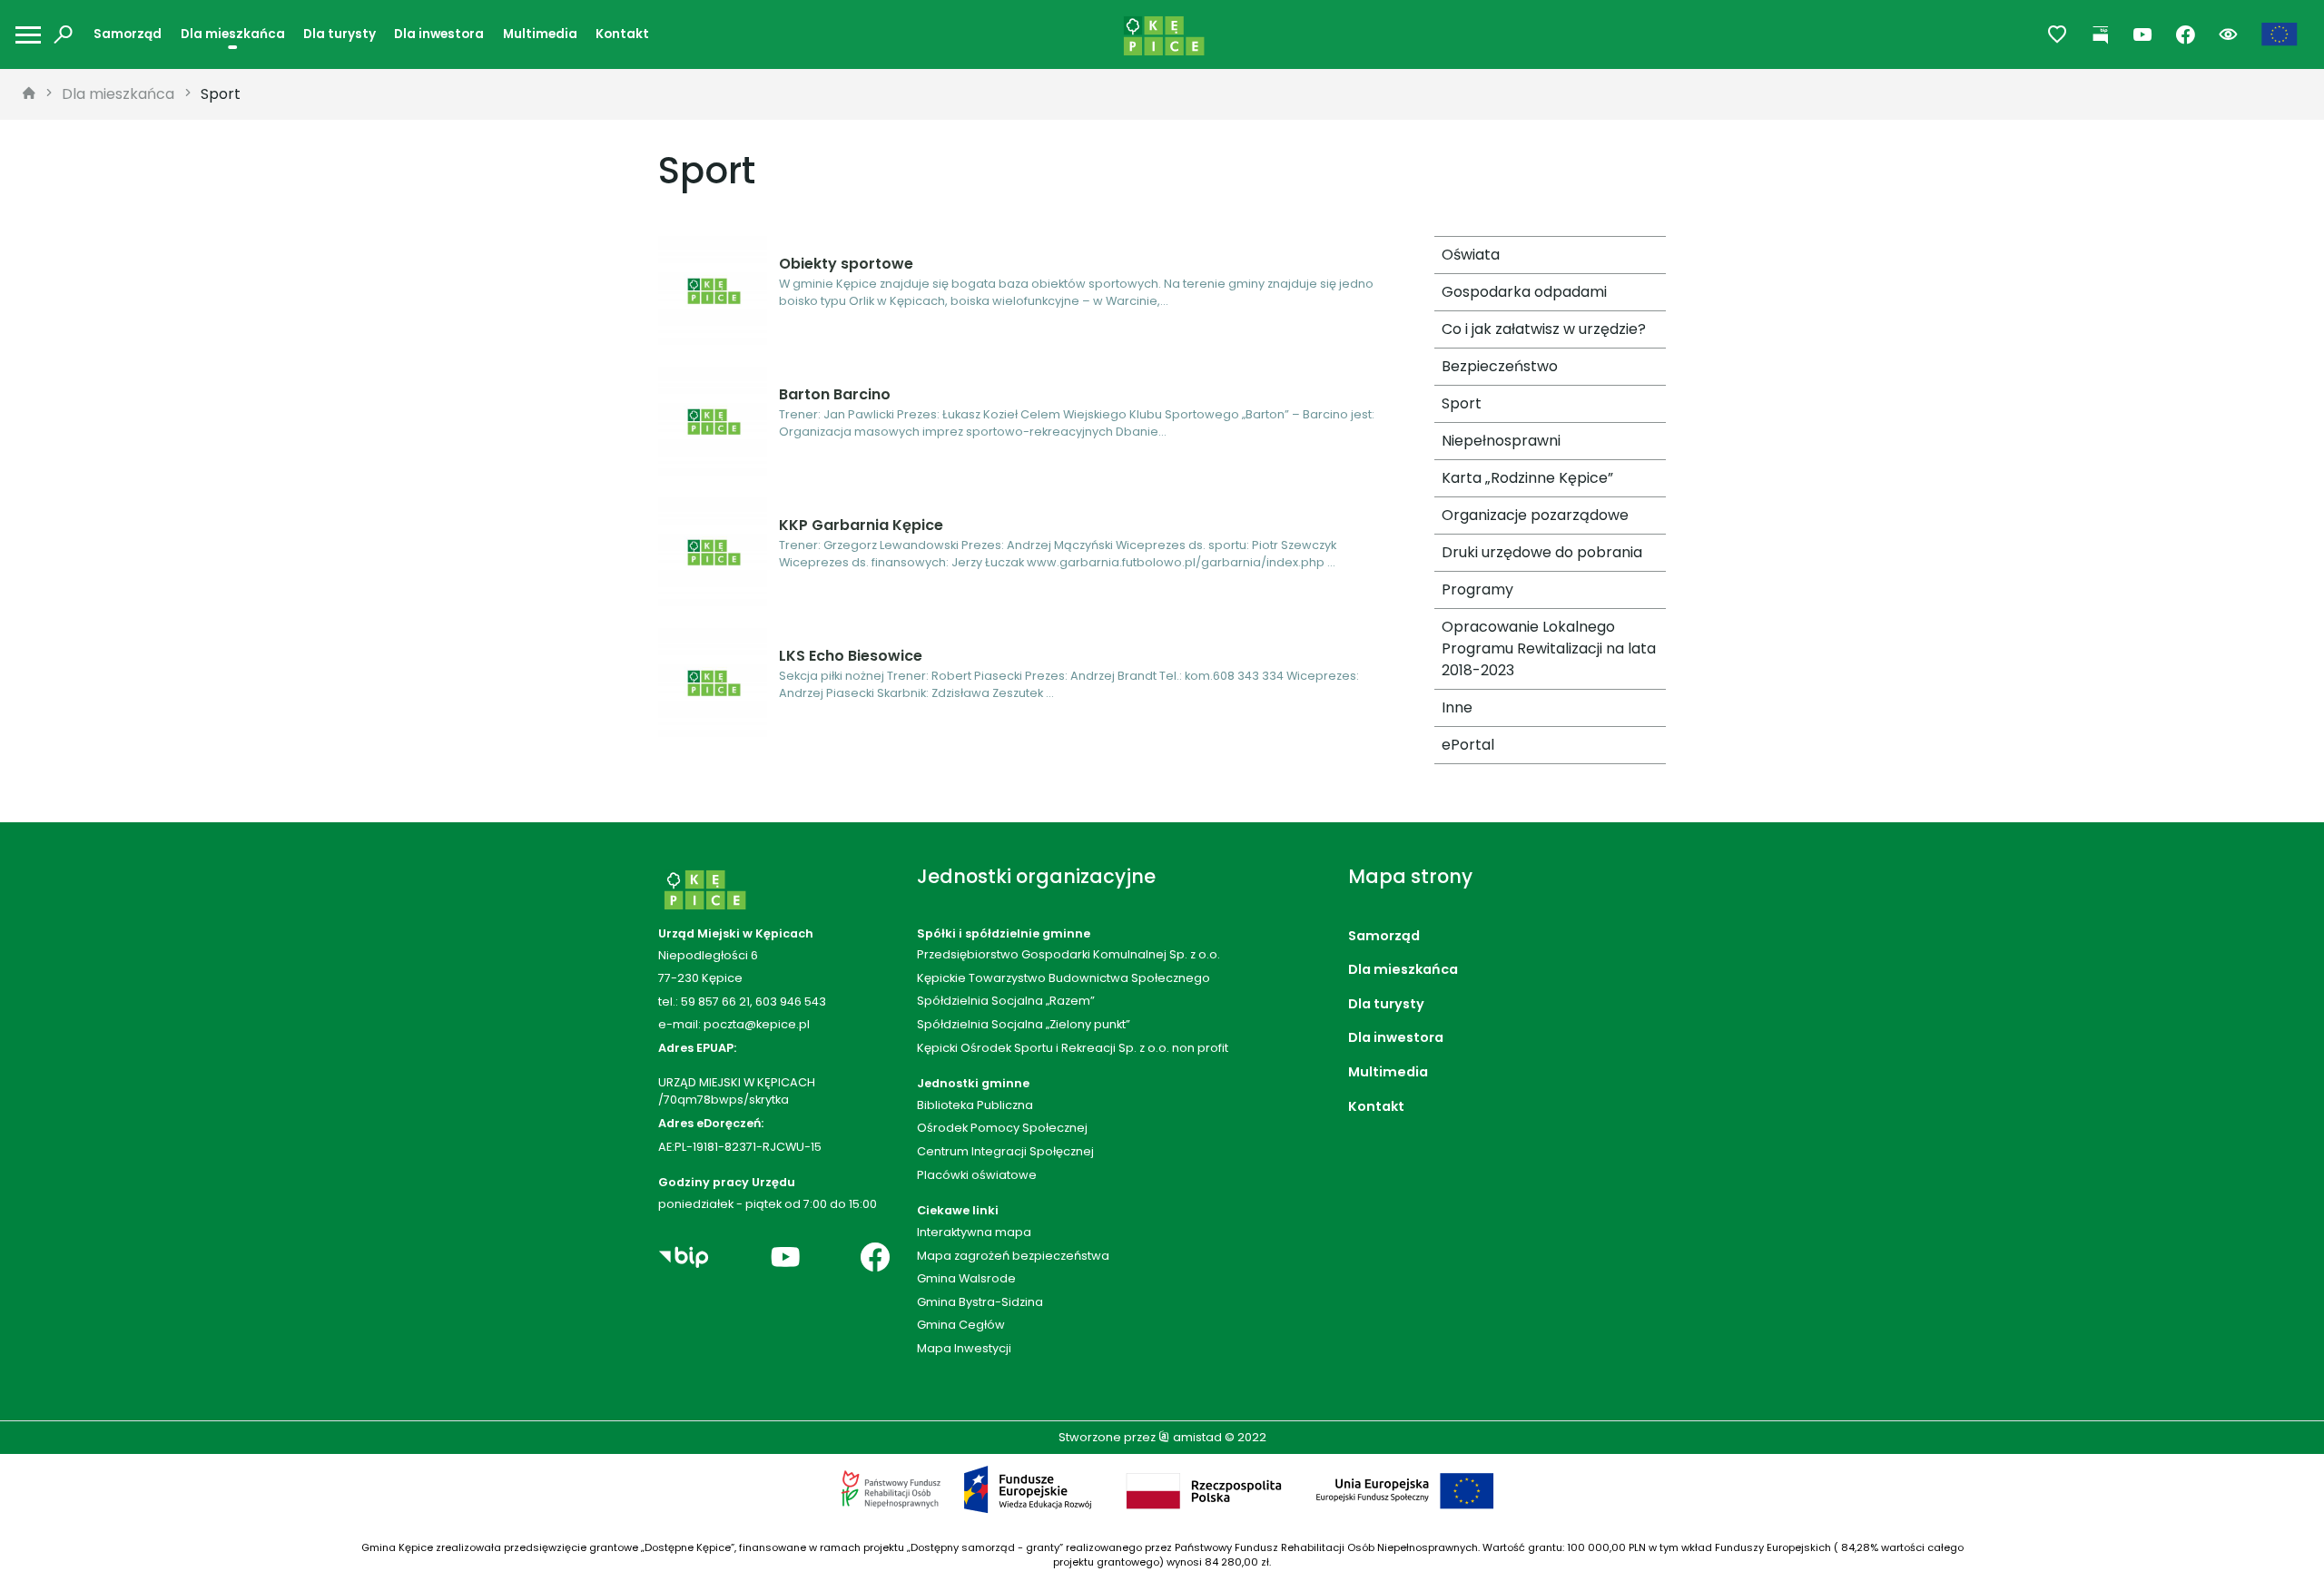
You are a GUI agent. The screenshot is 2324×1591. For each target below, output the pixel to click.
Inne (1457, 707)
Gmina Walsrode (966, 1278)
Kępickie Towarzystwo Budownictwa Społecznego (1064, 978)
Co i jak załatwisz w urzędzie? (1544, 329)
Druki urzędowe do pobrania (1542, 552)
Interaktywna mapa (974, 1232)
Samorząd (128, 34)
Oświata (1471, 255)
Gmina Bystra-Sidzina (980, 1302)
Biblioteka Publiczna (975, 1105)
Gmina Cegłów (961, 1325)
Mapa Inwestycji (964, 1348)
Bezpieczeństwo (1500, 366)
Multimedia (540, 34)
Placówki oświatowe (977, 1175)
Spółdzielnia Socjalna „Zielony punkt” (1024, 1024)
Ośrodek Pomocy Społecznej (1002, 1128)
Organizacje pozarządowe (1535, 515)
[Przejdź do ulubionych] (2058, 35)
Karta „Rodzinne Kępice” (1527, 478)
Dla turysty (340, 34)
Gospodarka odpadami (1524, 292)
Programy (1477, 589)
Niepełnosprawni (1501, 441)
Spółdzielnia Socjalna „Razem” (1006, 1001)
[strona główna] (29, 94)
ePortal (1468, 745)
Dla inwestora (439, 34)
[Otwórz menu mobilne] (28, 35)
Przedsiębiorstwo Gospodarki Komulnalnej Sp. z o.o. (1068, 954)
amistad (1196, 1437)
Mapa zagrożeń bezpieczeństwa (1013, 1256)
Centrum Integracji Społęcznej (1005, 1151)
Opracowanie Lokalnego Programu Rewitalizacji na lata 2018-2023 (1549, 648)
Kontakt (622, 34)
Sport (221, 94)
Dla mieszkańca (233, 34)
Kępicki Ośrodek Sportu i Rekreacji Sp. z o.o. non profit (1073, 1048)
